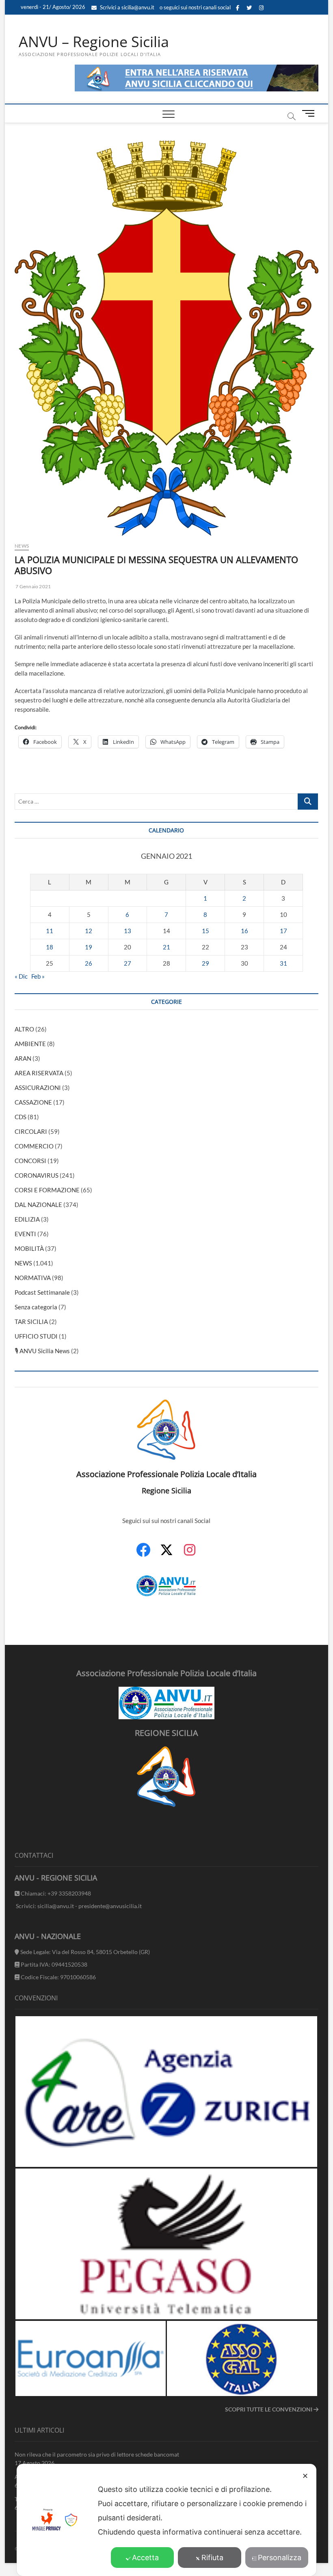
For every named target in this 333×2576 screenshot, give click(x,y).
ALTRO (24, 1029)
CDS (21, 1117)
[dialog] (166, 2520)
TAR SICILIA (31, 1322)
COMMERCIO (34, 1146)
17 (283, 931)
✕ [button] (305, 2476)
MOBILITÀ (29, 1248)
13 (128, 931)
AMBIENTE (30, 1044)
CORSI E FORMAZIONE (47, 1190)
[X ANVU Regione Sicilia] (166, 1554)
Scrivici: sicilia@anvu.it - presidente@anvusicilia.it (78, 1906)
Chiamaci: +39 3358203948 (55, 1893)
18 (50, 947)
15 (205, 931)
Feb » (38, 976)
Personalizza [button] (280, 2558)
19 (89, 947)
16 (244, 931)
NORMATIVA (33, 1278)
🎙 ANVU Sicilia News (42, 1351)
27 (128, 963)
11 (50, 931)
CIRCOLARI (31, 1131)
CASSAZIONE (33, 1102)
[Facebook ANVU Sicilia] (143, 1554)
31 (283, 963)
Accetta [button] (145, 2558)
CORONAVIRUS (37, 1175)
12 (89, 931)
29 (205, 963)
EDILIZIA (27, 1219)
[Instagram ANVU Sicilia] (190, 1554)
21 (166, 947)
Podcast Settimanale (42, 1292)
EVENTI (25, 1234)
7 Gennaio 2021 (33, 586)
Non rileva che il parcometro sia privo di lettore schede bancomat (97, 2454)
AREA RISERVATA (39, 1073)
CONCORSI (30, 1161)
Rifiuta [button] (212, 2558)
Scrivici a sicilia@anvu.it (126, 7)
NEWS (22, 546)
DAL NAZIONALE (38, 1205)
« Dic (21, 976)
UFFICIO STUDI (36, 1336)
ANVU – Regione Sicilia (94, 42)
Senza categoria (36, 1307)
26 (89, 963)
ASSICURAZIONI (38, 1088)
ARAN (23, 1058)
